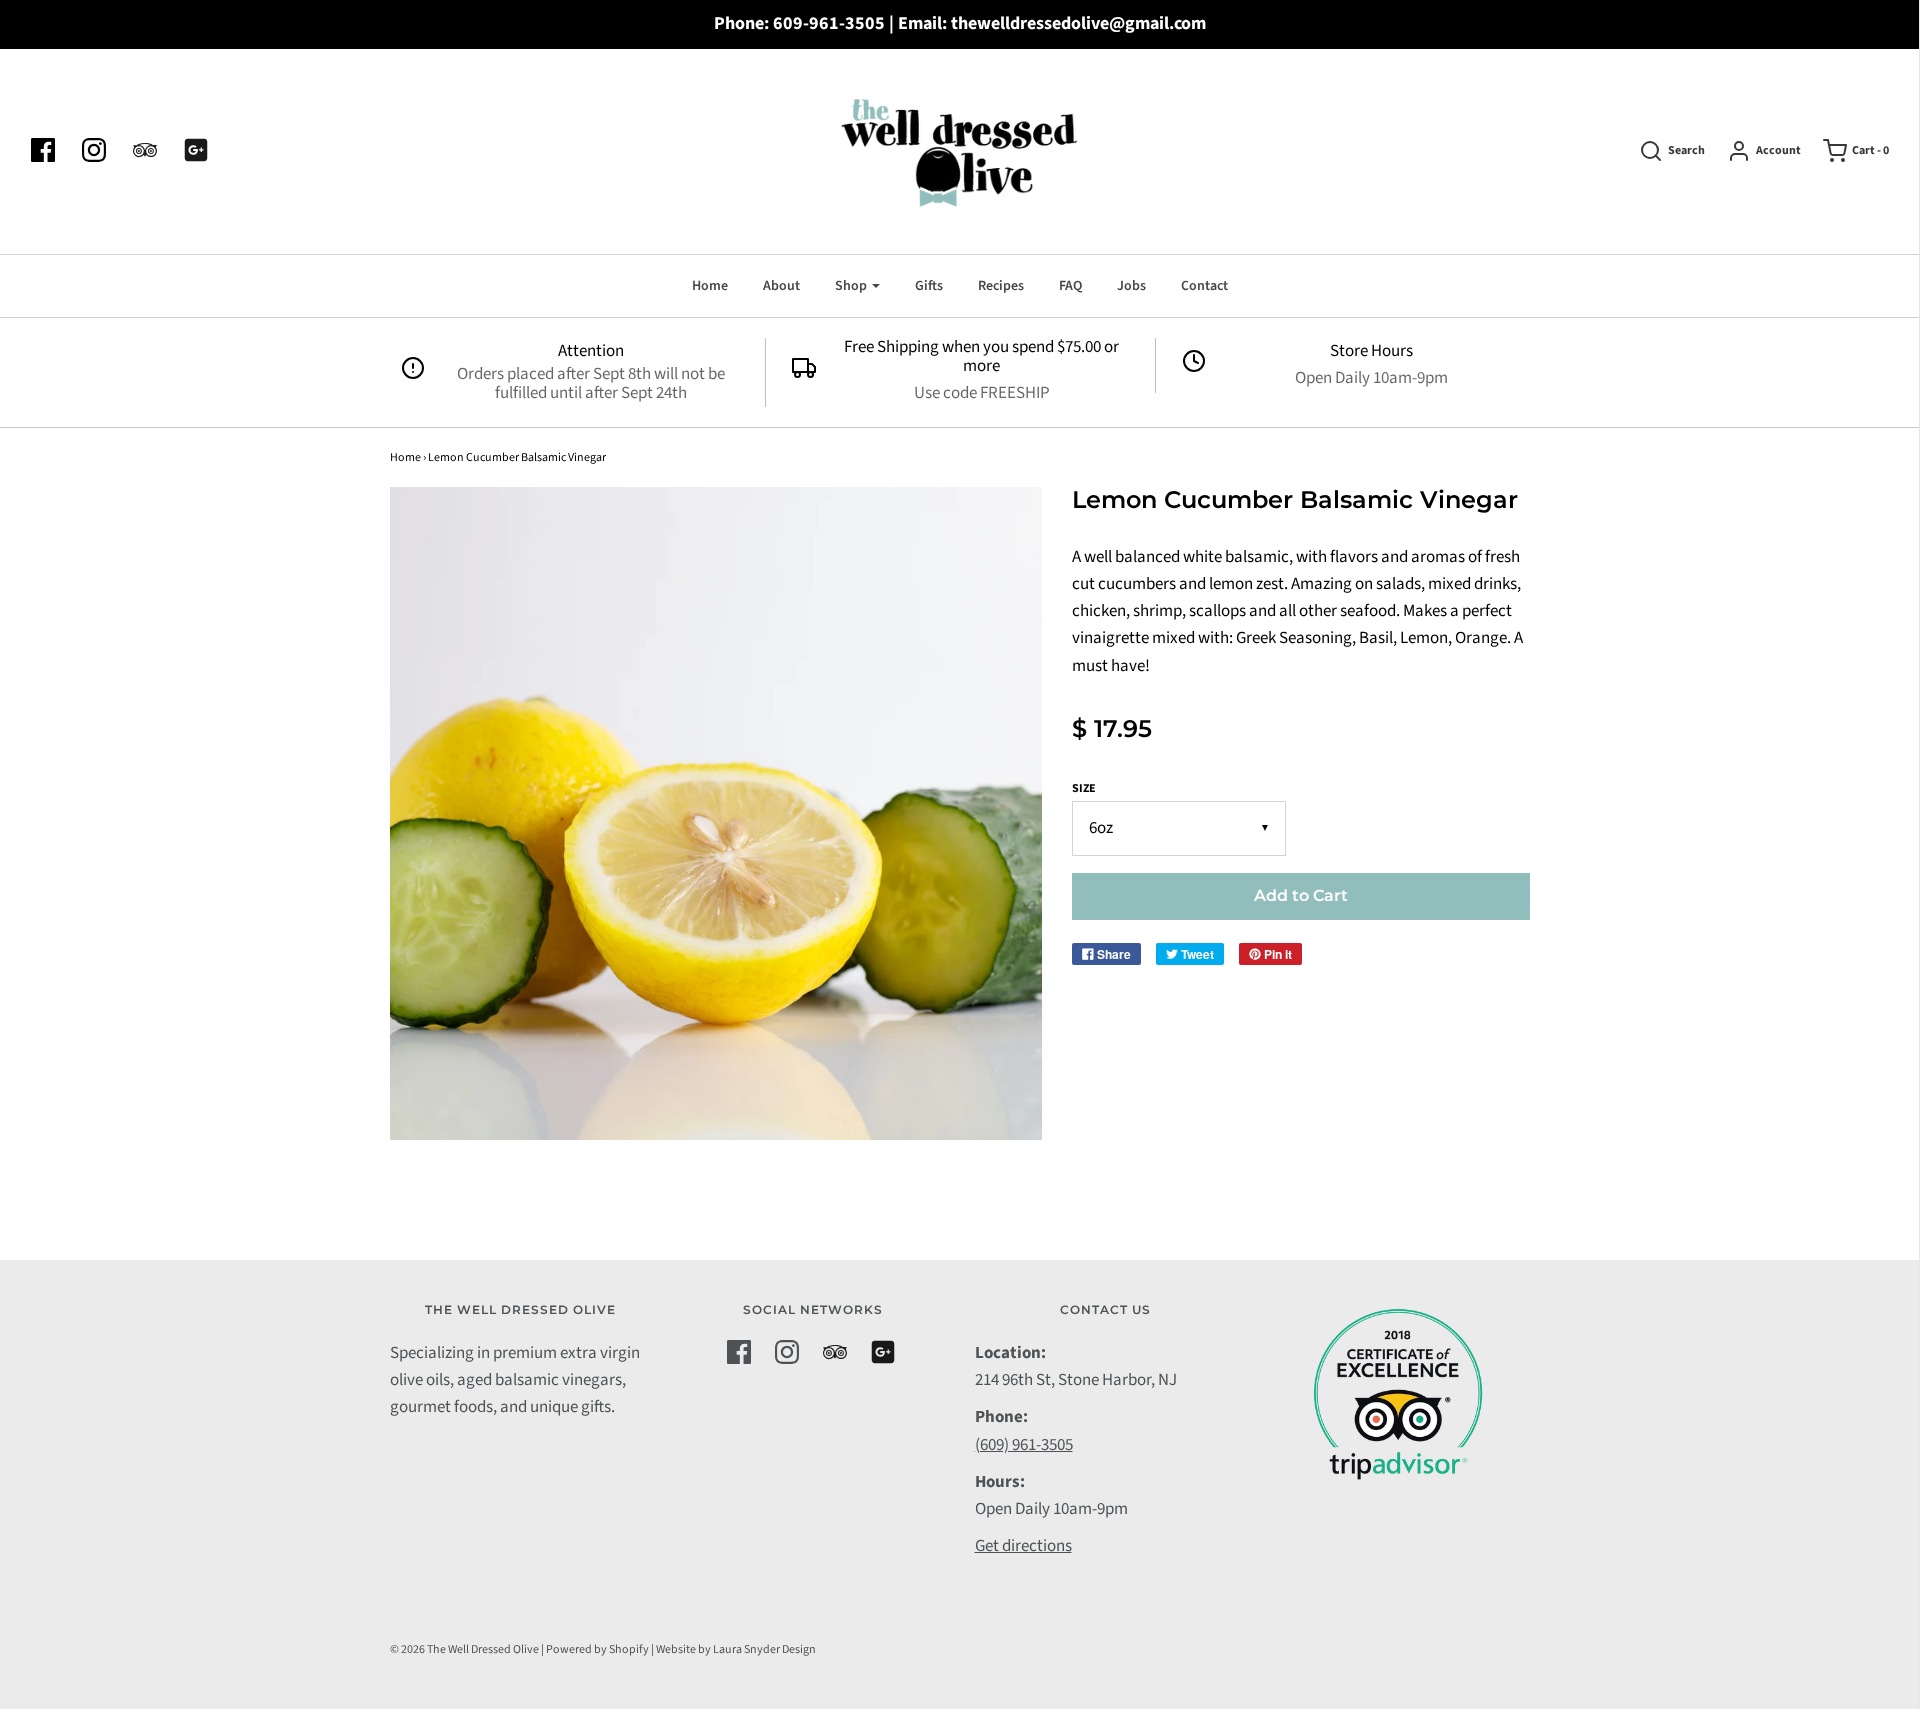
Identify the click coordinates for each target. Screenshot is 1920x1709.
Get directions (1023, 1546)
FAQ (1070, 286)
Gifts (929, 286)
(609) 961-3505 (1024, 1445)
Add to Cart (1301, 895)
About (781, 286)
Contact (1204, 286)
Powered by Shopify (597, 1649)
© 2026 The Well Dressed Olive (464, 1649)
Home (710, 286)
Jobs (1131, 286)
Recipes (1001, 286)
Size (1084, 788)
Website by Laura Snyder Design (736, 1649)
